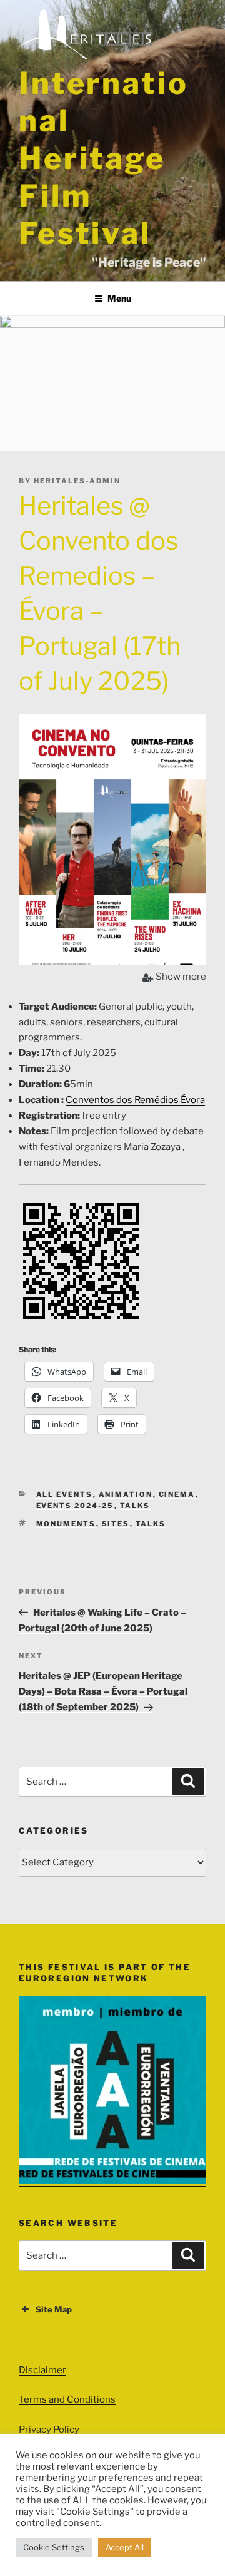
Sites (116, 1524)
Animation (126, 1494)
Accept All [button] (125, 2547)
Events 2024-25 (75, 1506)
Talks (135, 1506)
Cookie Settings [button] (54, 2547)
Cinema (177, 1494)
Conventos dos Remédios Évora (135, 1100)
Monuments (66, 1524)
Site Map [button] (54, 2309)
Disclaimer (42, 2370)
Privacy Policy (49, 2430)
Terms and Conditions (67, 2399)
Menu (119, 298)
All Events (65, 1494)
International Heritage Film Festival (103, 158)
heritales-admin (77, 481)
